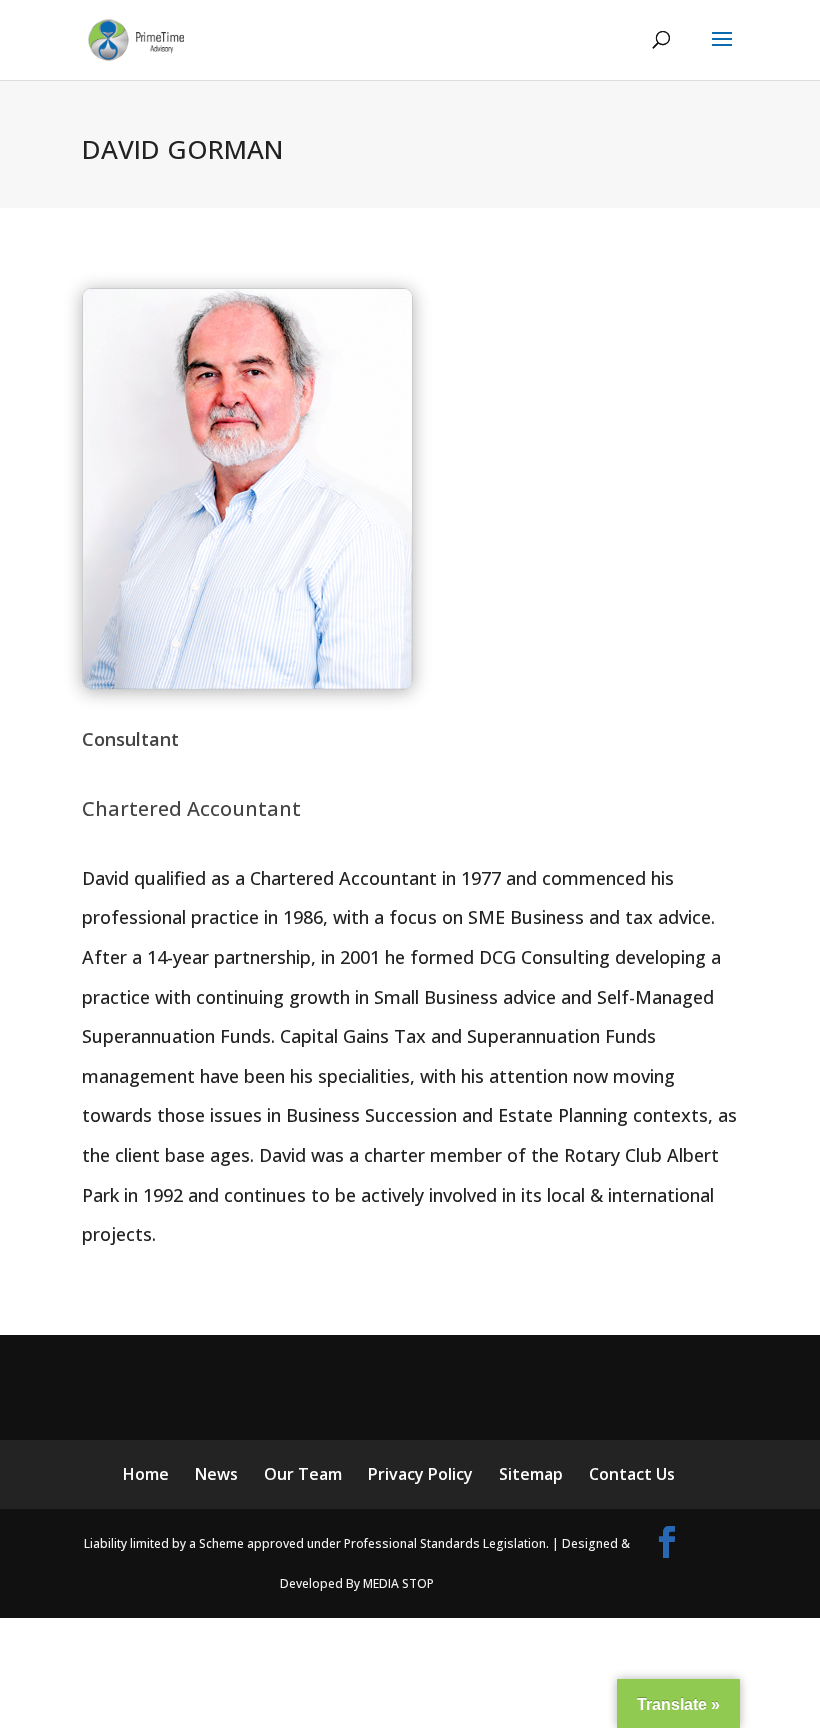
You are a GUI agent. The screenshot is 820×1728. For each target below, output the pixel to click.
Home (146, 1474)
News (216, 1474)
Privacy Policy (420, 1474)
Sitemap (531, 1474)
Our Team (303, 1474)
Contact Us (632, 1474)
